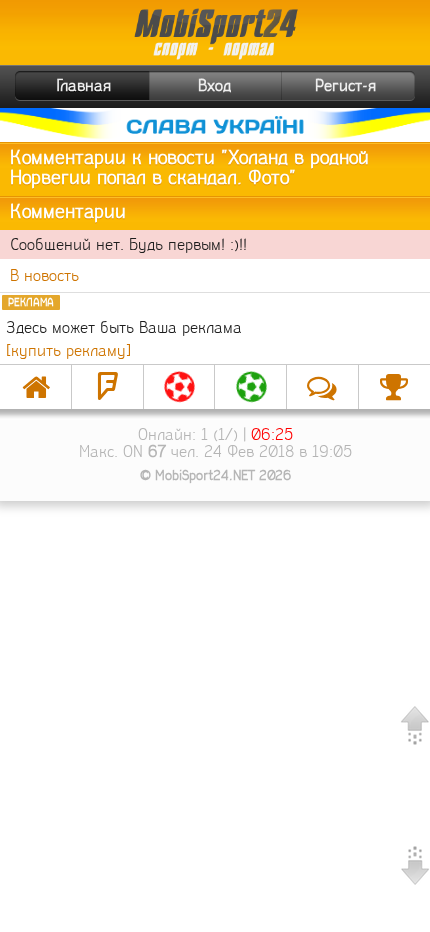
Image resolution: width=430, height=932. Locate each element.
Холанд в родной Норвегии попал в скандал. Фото (189, 168)
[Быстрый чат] (322, 387)
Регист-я (345, 85)
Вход (214, 85)
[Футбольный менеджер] (179, 387)
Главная (84, 85)
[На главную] (35, 387)
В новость (44, 275)
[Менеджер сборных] (250, 387)
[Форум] (107, 387)
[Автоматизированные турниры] (394, 387)
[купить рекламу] (68, 350)
